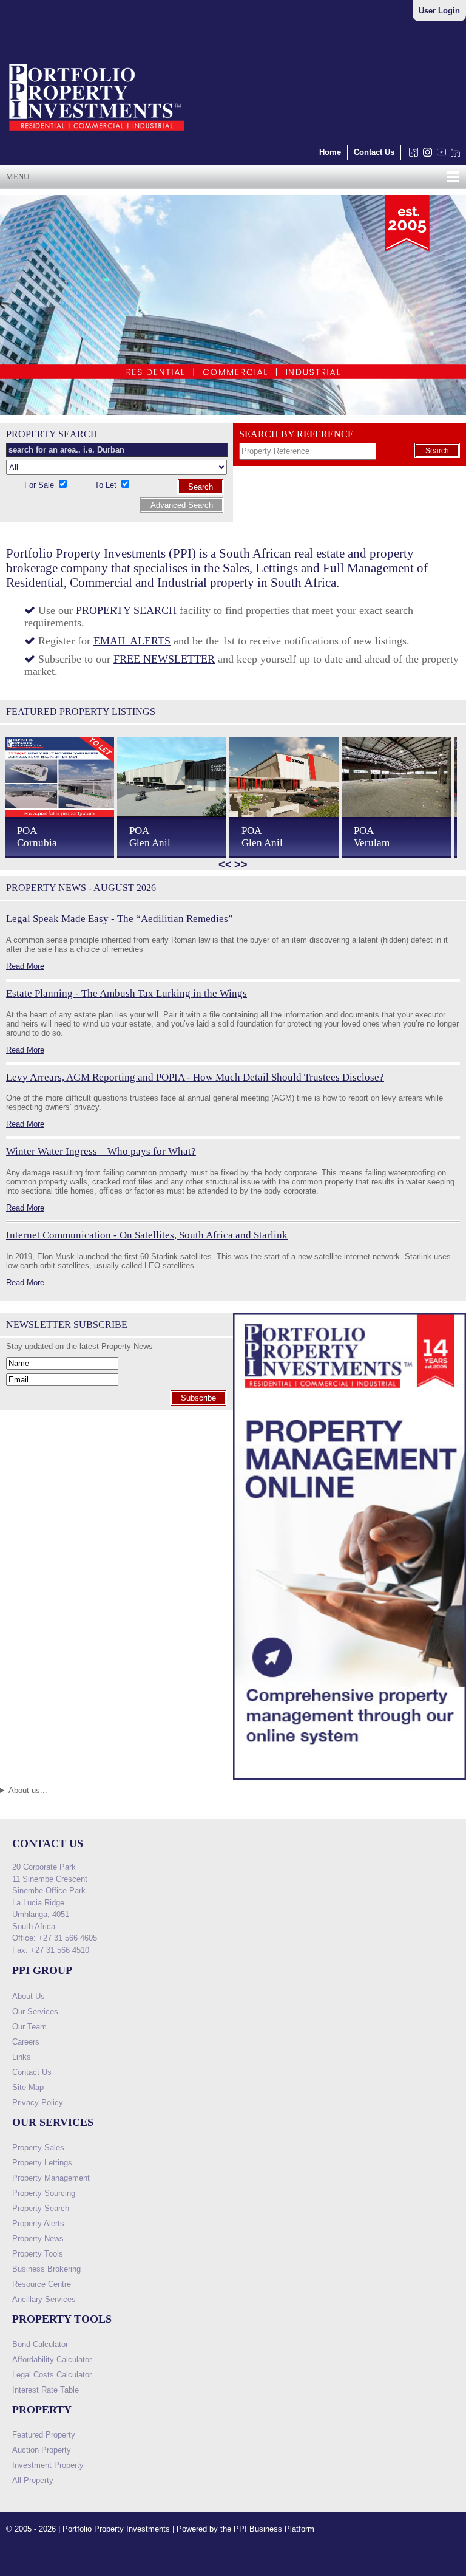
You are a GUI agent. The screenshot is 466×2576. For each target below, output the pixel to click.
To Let (107, 485)
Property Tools (38, 2254)
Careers (26, 2042)
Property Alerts (38, 2223)
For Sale (40, 485)
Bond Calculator (40, 2344)
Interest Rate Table (46, 2390)
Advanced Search (182, 505)
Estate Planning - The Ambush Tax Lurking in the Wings (127, 993)
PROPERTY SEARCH (126, 610)
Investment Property (48, 2465)
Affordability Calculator (52, 2359)
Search (201, 487)
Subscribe (198, 1398)
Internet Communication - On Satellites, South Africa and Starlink (147, 1235)
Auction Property (42, 2450)
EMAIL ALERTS (132, 641)
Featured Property (44, 2435)
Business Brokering (46, 2269)
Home (330, 152)
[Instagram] (425, 155)
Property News (38, 2239)
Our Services (35, 2011)
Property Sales (38, 2147)
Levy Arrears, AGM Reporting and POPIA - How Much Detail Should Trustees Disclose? (195, 1077)
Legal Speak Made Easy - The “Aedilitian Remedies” (120, 919)
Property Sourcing (44, 2193)
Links (22, 2057)
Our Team (29, 2027)
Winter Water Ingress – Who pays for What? (101, 1151)
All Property (33, 2480)
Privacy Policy (38, 2103)
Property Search (41, 2208)
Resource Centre (42, 2284)
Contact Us (374, 152)
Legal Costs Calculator (52, 2375)
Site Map (28, 2087)
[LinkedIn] (453, 155)
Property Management (51, 2178)
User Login (439, 11)
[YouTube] (439, 155)
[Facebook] (411, 155)
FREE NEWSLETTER (164, 659)
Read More (25, 966)
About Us (29, 1996)
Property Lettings (42, 2163)
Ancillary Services (44, 2299)
